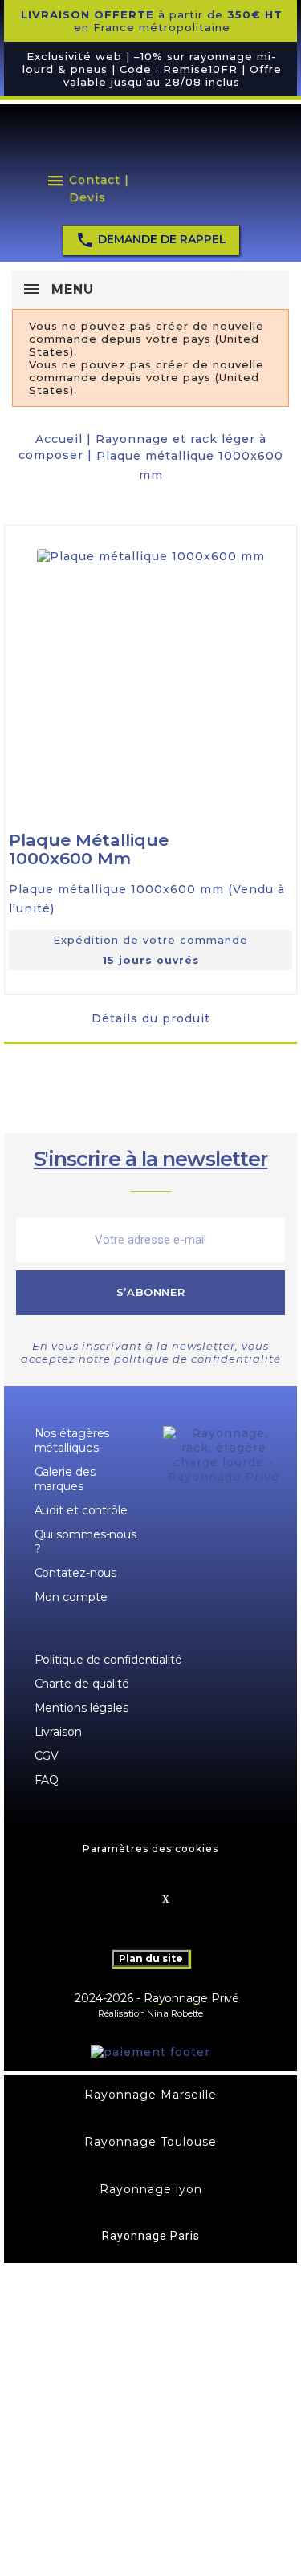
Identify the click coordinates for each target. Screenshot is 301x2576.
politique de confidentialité (197, 1359)
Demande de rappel (151, 240)
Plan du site (151, 1958)
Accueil (59, 439)
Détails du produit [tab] (151, 1018)
